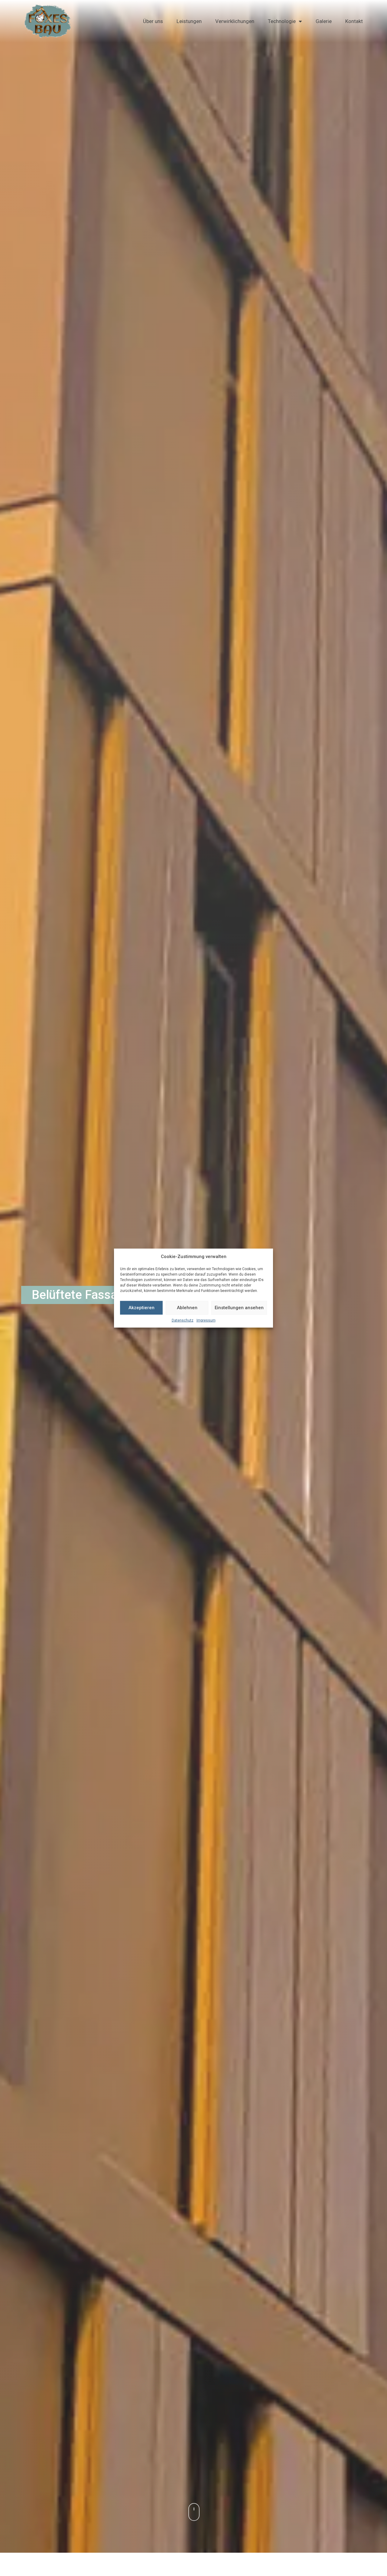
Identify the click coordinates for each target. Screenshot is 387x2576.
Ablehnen (187, 1308)
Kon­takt (354, 21)
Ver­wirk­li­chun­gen (235, 21)
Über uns (153, 21)
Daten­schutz (183, 1320)
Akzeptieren (141, 1308)
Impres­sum (206, 1320)
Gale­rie (324, 21)
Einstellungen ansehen (239, 1308)
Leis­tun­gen (189, 21)
